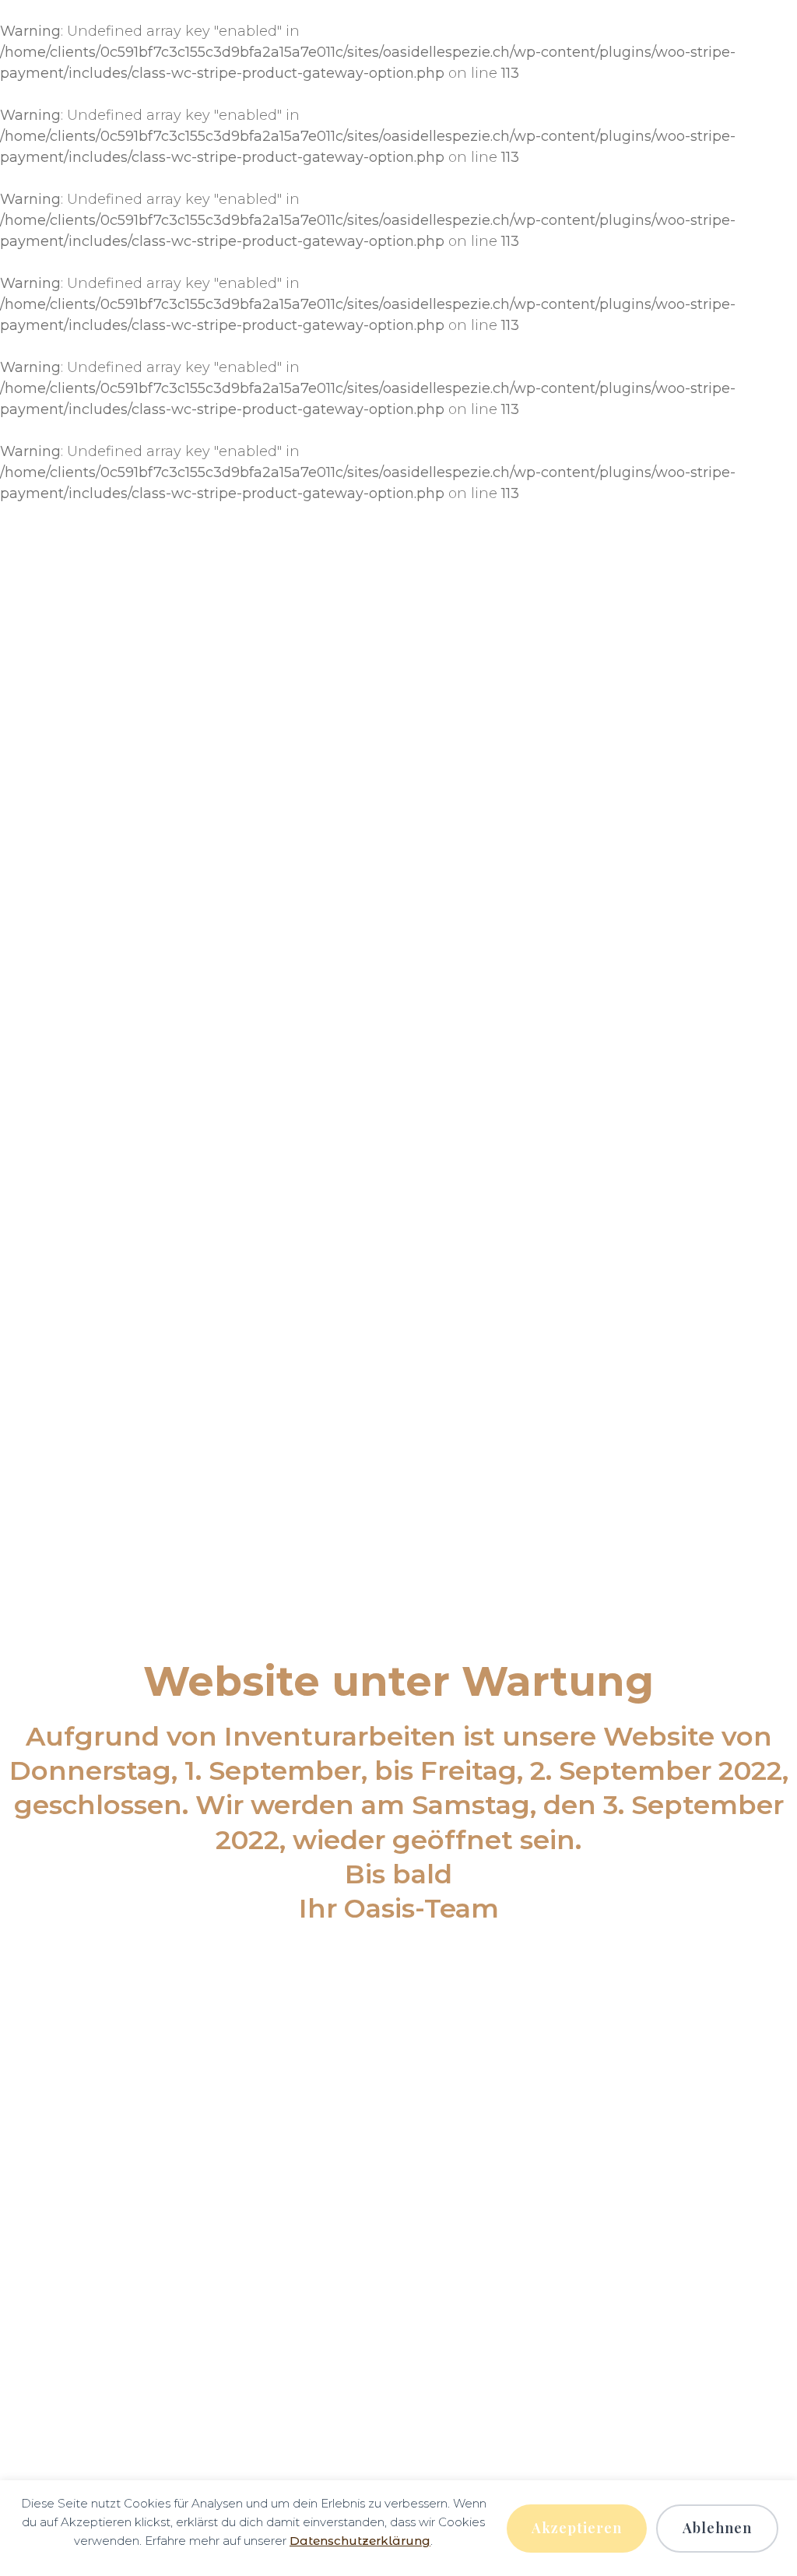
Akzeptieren (577, 2528)
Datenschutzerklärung (360, 2541)
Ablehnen (717, 2528)
